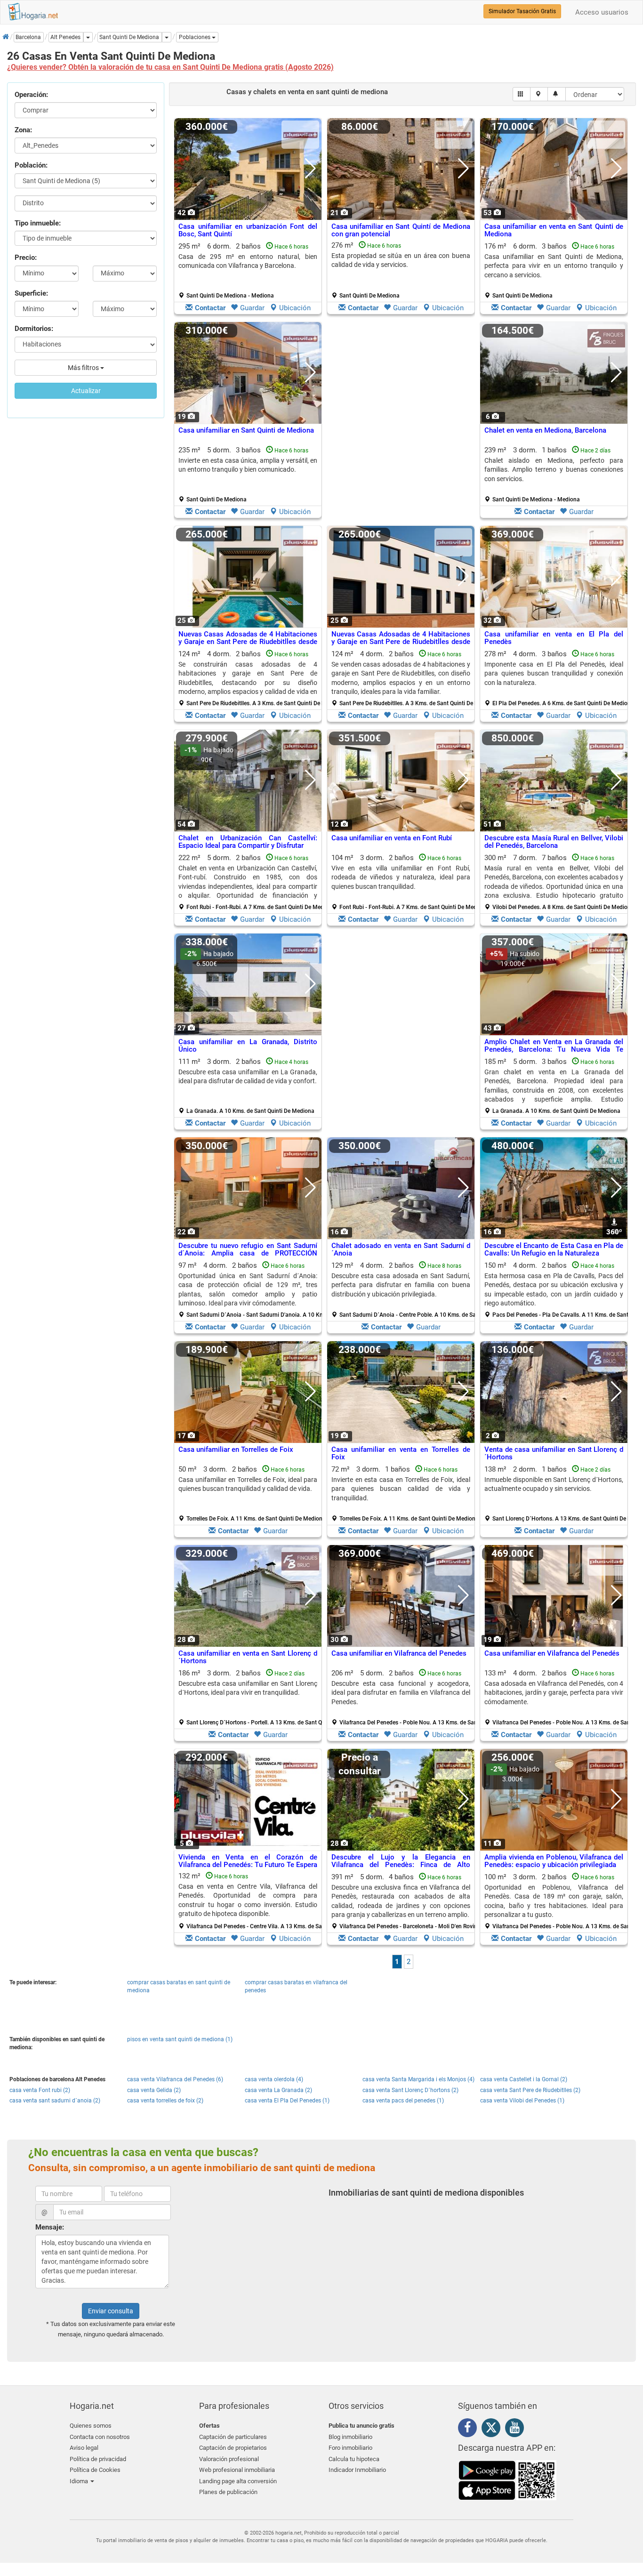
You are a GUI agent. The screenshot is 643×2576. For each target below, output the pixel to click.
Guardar (252, 308)
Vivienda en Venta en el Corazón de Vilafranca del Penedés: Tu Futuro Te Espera (248, 1861)
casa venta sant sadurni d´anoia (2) (55, 2101)
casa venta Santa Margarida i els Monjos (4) (418, 2079)
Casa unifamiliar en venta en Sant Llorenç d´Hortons (248, 1657)
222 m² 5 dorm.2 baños (251, 882)
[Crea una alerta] (557, 94)
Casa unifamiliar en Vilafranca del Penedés (552, 1653)
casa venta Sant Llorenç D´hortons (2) (410, 2090)
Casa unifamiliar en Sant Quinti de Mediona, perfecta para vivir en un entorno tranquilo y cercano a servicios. (554, 266)
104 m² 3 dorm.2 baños (404, 882)
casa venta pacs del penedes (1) (403, 2101)
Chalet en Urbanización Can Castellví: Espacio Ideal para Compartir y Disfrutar (248, 842)
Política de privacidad (98, 2459)
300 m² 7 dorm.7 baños (557, 882)
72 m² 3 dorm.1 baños (404, 1494)
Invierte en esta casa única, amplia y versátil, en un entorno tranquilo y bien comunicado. (248, 465)
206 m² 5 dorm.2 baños (404, 1698)
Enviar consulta (111, 2311)
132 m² (251, 1901)
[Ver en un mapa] (539, 94)
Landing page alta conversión (238, 2481)
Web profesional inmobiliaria (237, 2470)
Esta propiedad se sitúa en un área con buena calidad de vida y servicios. (401, 260)
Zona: (23, 130)
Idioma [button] (80, 2481)
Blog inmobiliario (350, 2437)
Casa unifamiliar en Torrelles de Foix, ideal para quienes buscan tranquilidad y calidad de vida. (248, 1484)
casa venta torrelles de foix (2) (165, 2101)
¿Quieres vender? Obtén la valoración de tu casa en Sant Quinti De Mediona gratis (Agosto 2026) (170, 67)
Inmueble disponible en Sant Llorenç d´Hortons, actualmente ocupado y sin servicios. (554, 1484)
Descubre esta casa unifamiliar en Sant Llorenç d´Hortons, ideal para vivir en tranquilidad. (248, 1688)
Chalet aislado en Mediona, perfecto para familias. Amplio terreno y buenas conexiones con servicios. (554, 470)
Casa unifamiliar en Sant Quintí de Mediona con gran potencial (401, 230)
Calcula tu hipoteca (354, 2459)
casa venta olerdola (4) (274, 2079)
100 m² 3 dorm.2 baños (557, 1901)
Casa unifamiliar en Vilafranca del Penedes (399, 1653)
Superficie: (31, 293)
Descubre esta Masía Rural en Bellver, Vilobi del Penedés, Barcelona (554, 842)
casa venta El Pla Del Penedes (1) (287, 2101)
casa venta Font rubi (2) (40, 2090)
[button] (197, 37)
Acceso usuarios (602, 12)
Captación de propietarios (233, 2448)
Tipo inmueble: (38, 223)
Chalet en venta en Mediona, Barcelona (545, 430)
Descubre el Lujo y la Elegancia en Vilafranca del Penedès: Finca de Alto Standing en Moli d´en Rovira (401, 1865)
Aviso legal (84, 2448)
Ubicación (295, 308)
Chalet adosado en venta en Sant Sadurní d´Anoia (401, 1250)
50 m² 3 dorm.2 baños (251, 1494)
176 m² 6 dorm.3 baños (554, 271)
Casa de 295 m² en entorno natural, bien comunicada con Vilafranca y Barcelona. (248, 261)
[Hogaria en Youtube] (517, 2429)
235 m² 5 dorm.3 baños (248, 475)
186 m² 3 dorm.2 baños (251, 1698)
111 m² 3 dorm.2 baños (248, 1086)
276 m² (401, 270)
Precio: (26, 258)
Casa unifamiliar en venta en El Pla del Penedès (554, 638)
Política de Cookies (95, 2470)
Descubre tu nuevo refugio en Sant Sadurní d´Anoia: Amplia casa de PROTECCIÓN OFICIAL (248, 1253)
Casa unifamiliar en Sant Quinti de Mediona (246, 430)
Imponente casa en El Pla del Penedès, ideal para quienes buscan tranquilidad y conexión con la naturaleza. (554, 673)
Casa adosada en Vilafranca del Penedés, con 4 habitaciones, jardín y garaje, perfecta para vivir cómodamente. (554, 1693)
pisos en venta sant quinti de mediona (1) (180, 2039)
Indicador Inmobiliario (357, 2470)
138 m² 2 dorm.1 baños (557, 1494)
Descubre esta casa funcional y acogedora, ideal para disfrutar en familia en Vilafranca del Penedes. (401, 1693)
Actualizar (86, 391)
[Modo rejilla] (522, 94)
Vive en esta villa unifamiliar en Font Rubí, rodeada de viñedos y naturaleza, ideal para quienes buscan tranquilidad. (401, 877)
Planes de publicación (228, 2492)
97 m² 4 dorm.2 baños (251, 1290)
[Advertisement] (401, 422)
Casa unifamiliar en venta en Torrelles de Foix (401, 1453)
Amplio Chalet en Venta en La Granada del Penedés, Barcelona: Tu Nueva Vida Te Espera (554, 1050)
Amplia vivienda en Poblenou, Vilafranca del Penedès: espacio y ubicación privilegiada (554, 1861)
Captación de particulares (233, 2437)
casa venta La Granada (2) (278, 2090)
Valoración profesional (229, 2459)
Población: (31, 165)
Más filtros (84, 368)
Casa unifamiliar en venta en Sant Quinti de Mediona (554, 230)
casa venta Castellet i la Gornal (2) (524, 2079)
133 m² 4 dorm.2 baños (557, 1698)
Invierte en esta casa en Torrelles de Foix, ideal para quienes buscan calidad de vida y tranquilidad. (401, 1489)
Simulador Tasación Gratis (522, 11)
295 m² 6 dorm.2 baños (248, 271)
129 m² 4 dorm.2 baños (404, 1290)
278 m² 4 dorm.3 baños (557, 678)
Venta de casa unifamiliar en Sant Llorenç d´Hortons (554, 1453)
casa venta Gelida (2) (154, 2090)
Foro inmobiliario (350, 2448)
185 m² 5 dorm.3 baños (554, 1086)
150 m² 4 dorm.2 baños (557, 1290)
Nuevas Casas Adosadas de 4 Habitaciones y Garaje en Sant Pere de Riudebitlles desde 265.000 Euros (248, 642)
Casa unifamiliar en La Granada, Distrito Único (248, 1046)
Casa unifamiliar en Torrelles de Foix (236, 1449)
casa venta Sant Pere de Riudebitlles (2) (530, 2090)
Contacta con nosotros (100, 2437)
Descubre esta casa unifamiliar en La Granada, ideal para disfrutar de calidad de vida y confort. (248, 1076)
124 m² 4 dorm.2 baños (251, 678)
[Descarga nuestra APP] (507, 2479)
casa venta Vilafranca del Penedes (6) (175, 2079)
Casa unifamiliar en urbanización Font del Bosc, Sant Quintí (248, 230)
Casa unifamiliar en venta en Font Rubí (392, 838)
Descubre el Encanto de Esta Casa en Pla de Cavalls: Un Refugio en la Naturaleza (554, 1250)
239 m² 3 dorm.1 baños (554, 475)
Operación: (31, 95)
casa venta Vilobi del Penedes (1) (522, 2101)
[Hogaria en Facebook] (470, 2429)
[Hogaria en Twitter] (493, 2430)
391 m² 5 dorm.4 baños (404, 1901)
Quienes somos (91, 2426)
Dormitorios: (34, 329)
